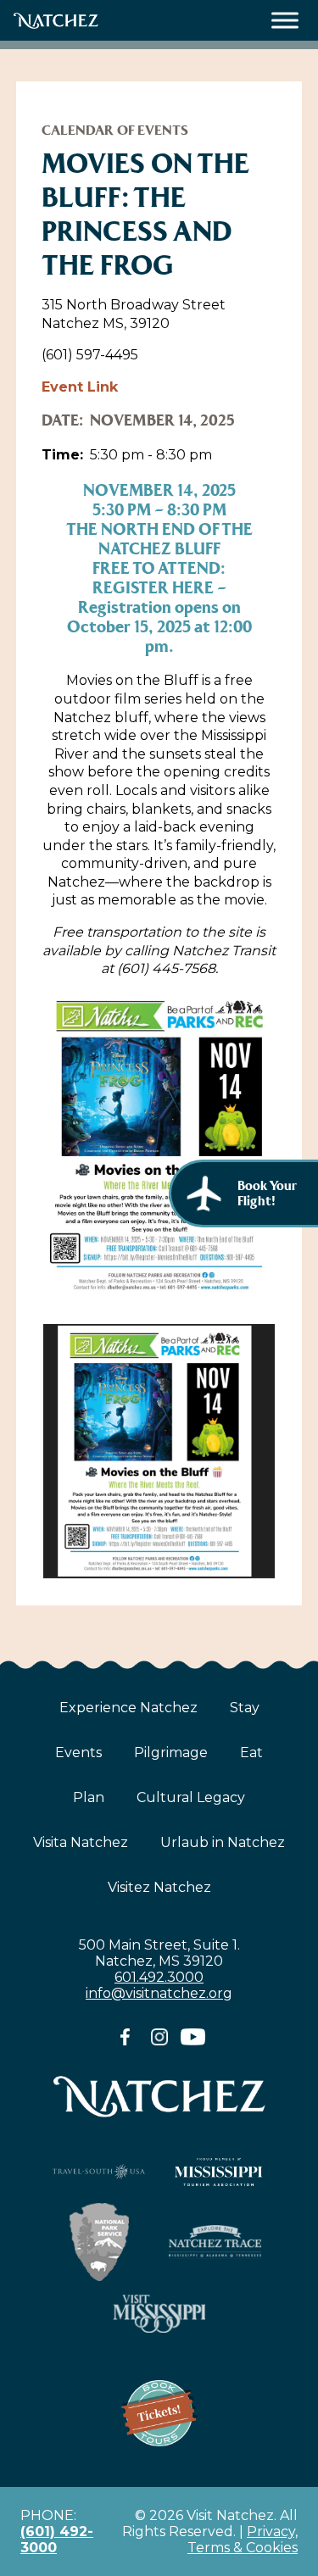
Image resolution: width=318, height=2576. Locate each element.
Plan (89, 1797)
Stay (245, 1708)
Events (78, 1753)
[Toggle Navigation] (285, 21)
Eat (251, 1753)
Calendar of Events (115, 130)
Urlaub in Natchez (223, 1842)
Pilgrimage (171, 1753)
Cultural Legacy (191, 1797)
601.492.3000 (159, 1977)
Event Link (80, 387)
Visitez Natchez (159, 1887)
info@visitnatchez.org (159, 1993)
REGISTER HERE (153, 588)
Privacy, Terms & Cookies (243, 2540)
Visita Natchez (81, 1842)
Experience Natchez (128, 1708)
